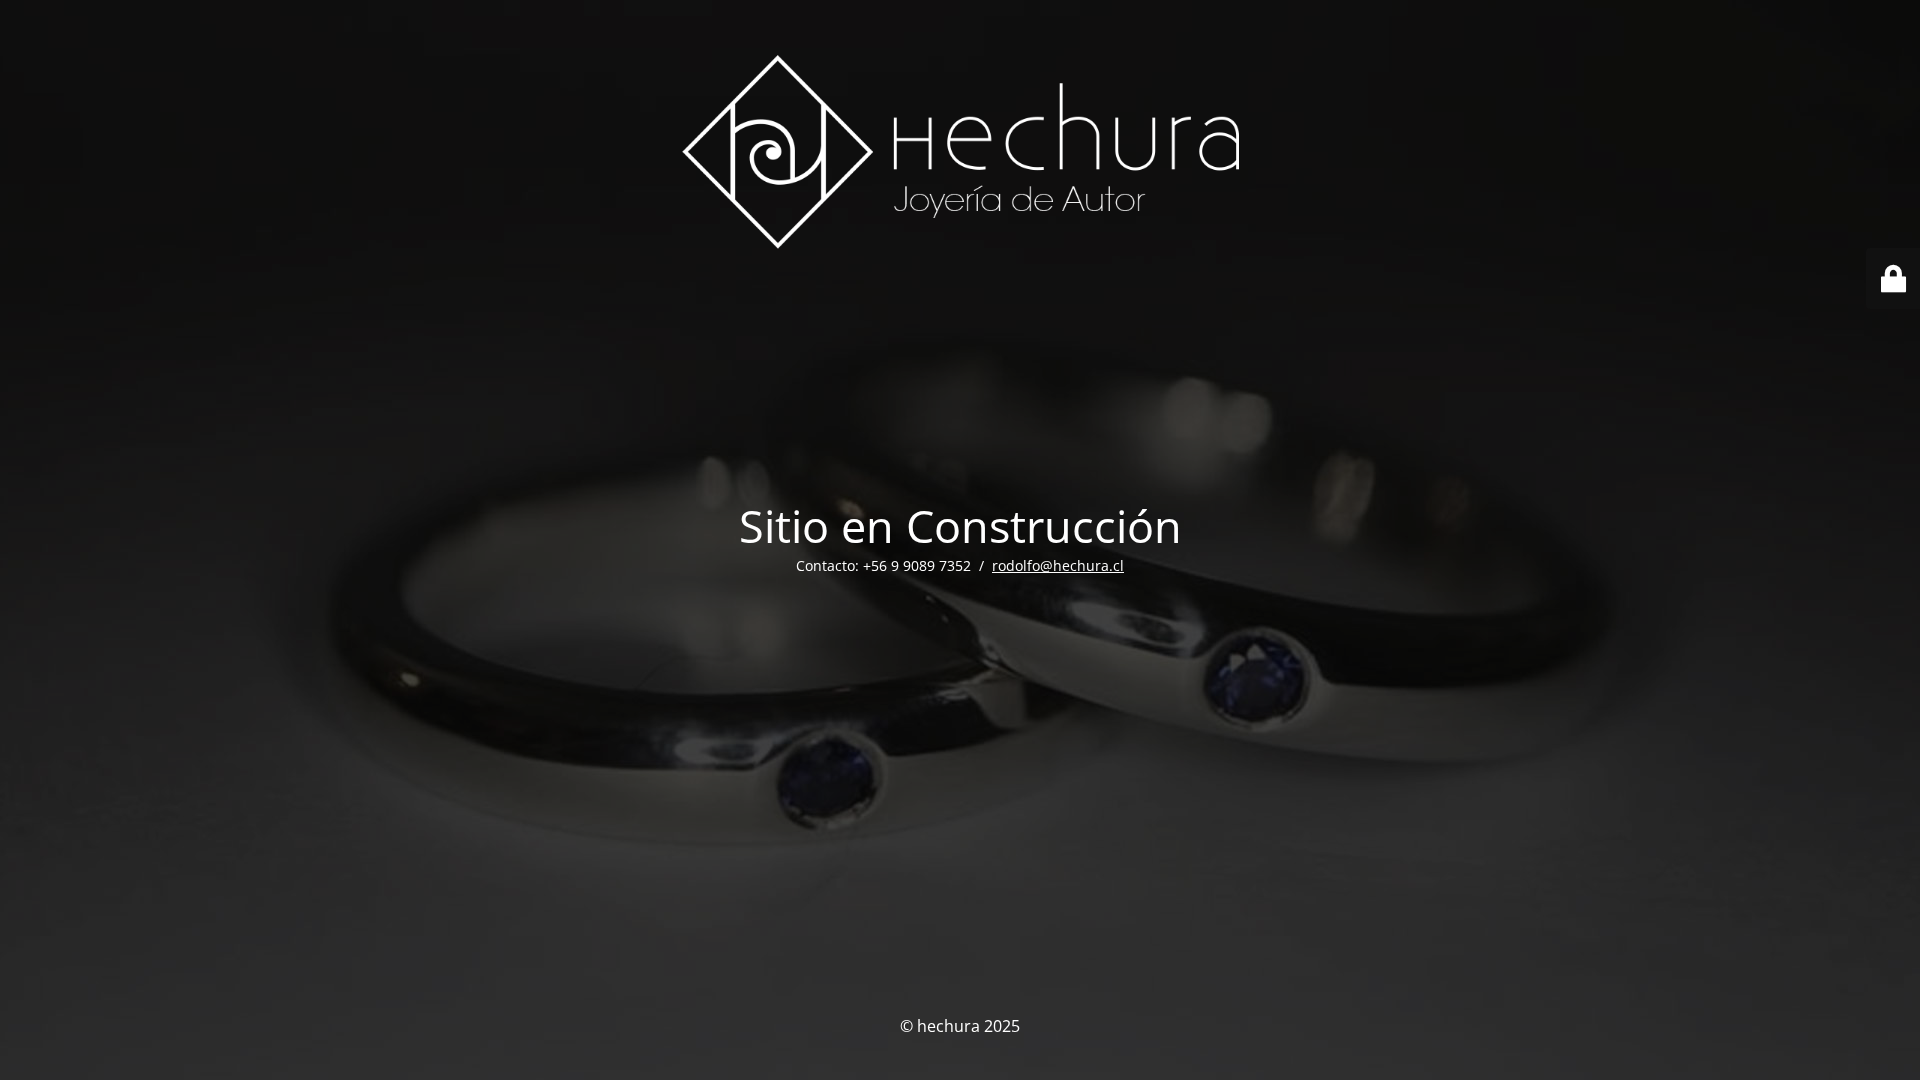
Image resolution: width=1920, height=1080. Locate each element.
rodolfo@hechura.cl (1058, 565)
